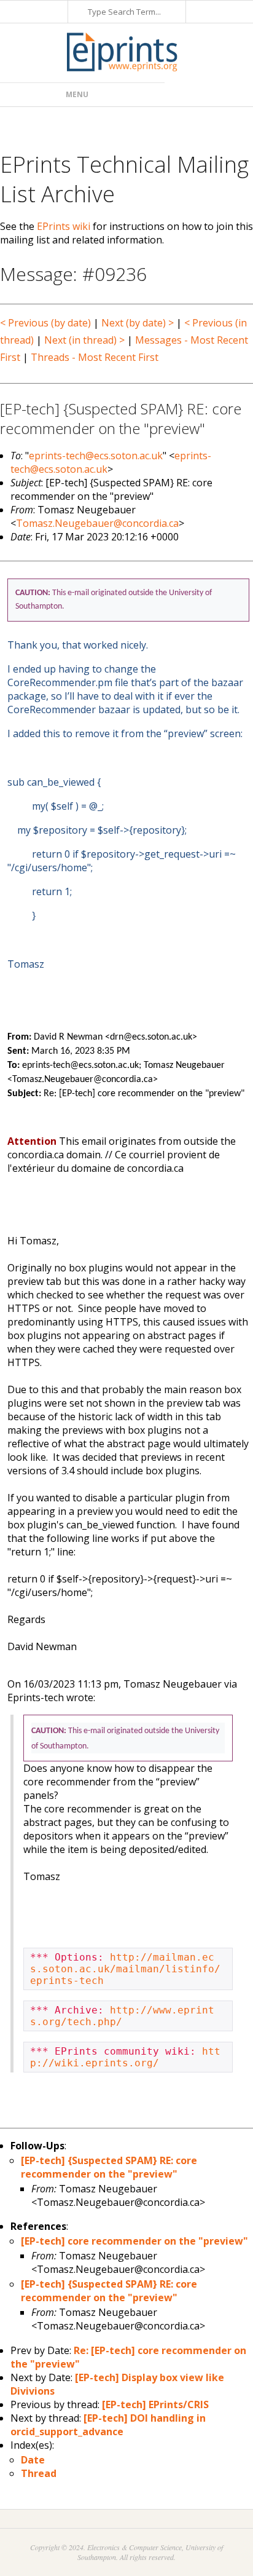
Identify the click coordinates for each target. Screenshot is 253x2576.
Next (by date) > (138, 323)
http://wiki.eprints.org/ (125, 2057)
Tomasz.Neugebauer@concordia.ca (97, 523)
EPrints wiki (64, 226)
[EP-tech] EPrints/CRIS (155, 2404)
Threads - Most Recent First (95, 357)
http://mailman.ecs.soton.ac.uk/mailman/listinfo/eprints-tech (125, 1969)
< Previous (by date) (45, 323)
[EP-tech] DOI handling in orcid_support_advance (108, 2425)
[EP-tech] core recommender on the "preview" (134, 2241)
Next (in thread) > (84, 340)
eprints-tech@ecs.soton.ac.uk (96, 456)
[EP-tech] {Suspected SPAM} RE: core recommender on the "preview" (109, 2167)
